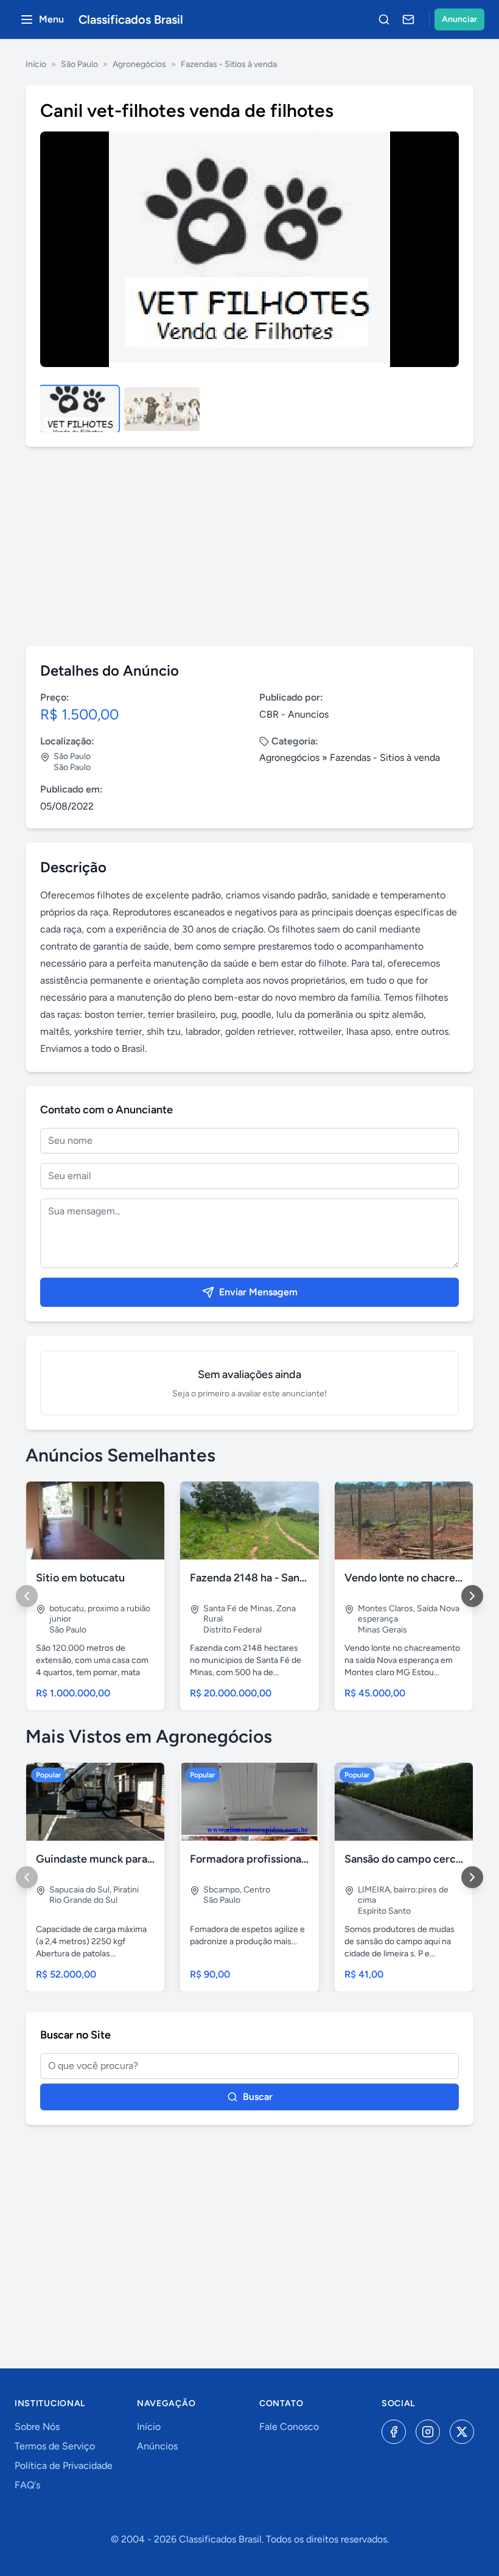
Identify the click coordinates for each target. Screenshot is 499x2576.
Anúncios (157, 2446)
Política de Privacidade (64, 2466)
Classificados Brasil (131, 19)
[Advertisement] (249, 547)
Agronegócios (139, 64)
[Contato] (408, 19)
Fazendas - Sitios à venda (229, 64)
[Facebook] (394, 2432)
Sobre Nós (37, 2427)
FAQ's (27, 2485)
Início (36, 64)
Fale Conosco (289, 2427)
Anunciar (459, 19)
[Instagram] (428, 2432)
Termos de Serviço (55, 2446)
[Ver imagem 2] (162, 409)
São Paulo (79, 64)
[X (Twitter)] (462, 2432)
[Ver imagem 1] (79, 409)
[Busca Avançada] (384, 19)
